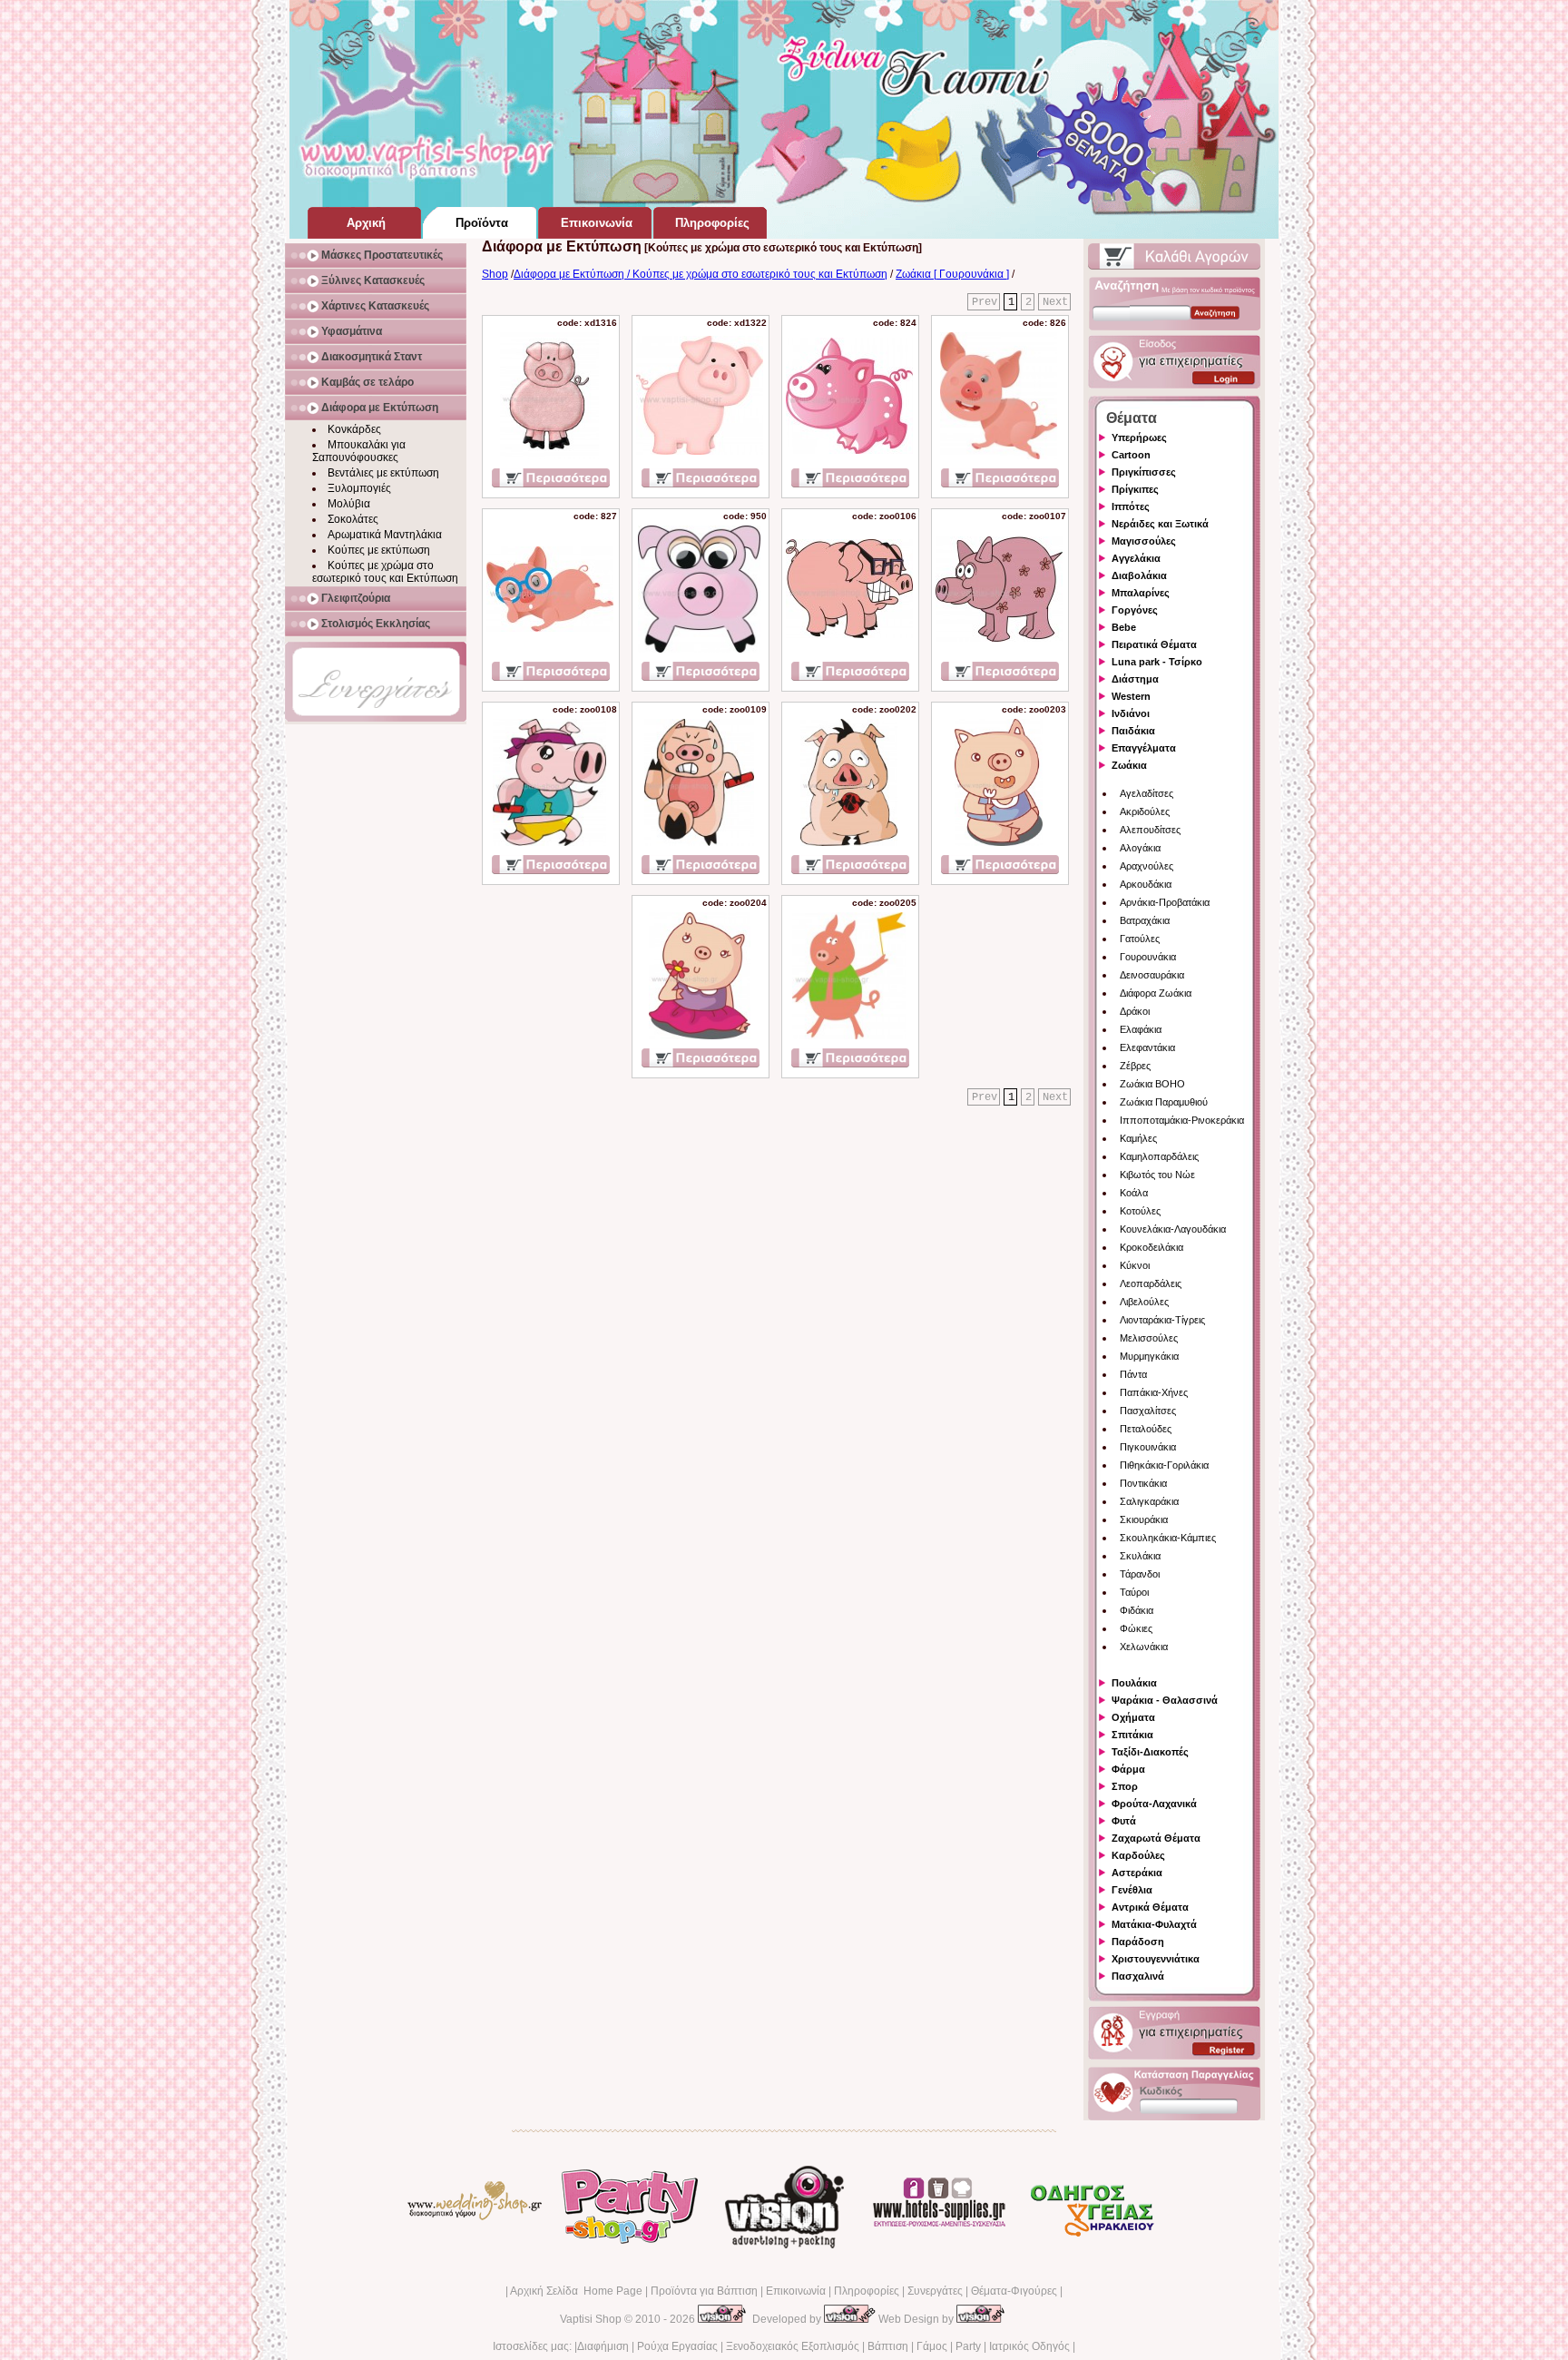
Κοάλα (1134, 1193)
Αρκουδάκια (1146, 884)
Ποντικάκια (1143, 1483)
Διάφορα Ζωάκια (1156, 993)
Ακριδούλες (1145, 811)
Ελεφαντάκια (1147, 1047)
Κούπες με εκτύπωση (379, 550)
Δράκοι (1135, 1011)
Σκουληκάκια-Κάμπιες (1168, 1538)
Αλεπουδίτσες (1150, 830)
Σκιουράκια (1144, 1519)
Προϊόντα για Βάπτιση (704, 2291)
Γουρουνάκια (1148, 957)
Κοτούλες (1140, 1211)
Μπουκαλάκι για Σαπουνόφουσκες (359, 451)
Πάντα (1133, 1374)
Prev (985, 302)
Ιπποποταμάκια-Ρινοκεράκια (1182, 1120)
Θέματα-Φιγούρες (1014, 2291)
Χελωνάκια (1144, 1647)
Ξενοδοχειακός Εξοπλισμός (793, 2346)
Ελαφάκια (1141, 1029)
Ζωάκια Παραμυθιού (1164, 1102)
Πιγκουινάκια (1148, 1447)
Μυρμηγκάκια (1149, 1356)
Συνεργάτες (935, 2291)
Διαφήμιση (603, 2346)
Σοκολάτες (353, 519)
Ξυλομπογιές (359, 488)
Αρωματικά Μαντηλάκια (385, 535)
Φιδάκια (1137, 1610)
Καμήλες (1138, 1138)
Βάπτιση (888, 2346)
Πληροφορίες (867, 2291)
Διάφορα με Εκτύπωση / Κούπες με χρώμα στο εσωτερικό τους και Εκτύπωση (701, 274)
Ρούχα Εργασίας (677, 2346)
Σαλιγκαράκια (1149, 1501)
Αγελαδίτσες (1147, 793)
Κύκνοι (1135, 1265)
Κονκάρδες (354, 429)
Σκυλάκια (1140, 1556)
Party (968, 2346)
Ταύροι (1134, 1592)
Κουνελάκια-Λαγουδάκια (1173, 1229)
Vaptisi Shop (591, 2319)
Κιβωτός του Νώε (1157, 1175)
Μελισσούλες (1149, 1338)
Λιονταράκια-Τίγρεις (1162, 1320)
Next (1055, 302)
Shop (495, 274)
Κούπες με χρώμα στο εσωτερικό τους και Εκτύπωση (385, 572)
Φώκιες (1136, 1628)
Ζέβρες (1135, 1066)
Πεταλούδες (1146, 1429)
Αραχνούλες (1147, 866)
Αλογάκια (1140, 848)
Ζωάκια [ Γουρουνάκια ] (952, 274)
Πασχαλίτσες (1148, 1411)
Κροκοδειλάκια (1151, 1247)
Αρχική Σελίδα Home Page (576, 2291)
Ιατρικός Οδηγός (1029, 2346)
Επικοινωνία (796, 2291)
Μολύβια (349, 504)
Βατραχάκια (1145, 920)
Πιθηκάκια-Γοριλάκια (1164, 1465)
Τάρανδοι (1140, 1574)
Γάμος (932, 2346)
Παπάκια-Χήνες (1154, 1392)
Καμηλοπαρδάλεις (1159, 1156)
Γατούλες (1140, 939)
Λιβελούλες (1144, 1302)
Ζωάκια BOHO (1152, 1084)
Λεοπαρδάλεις (1151, 1283)
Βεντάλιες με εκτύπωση (383, 473)
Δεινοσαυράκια (1152, 975)
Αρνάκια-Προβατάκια (1165, 902)
